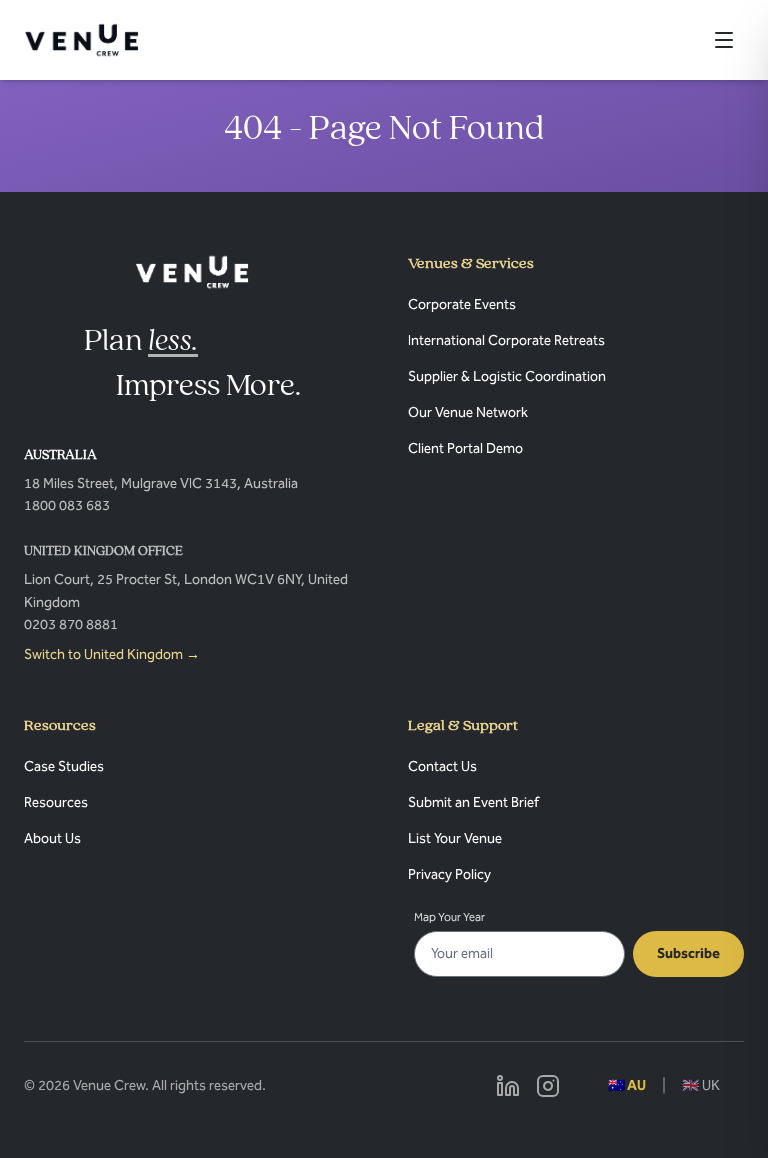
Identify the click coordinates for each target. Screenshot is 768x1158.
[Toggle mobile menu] (724, 40)
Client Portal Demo (465, 448)
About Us (52, 838)
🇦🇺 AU (627, 1085)
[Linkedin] (508, 1086)
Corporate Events (462, 304)
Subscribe (688, 953)
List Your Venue (455, 838)
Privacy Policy (449, 874)
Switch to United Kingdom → (112, 654)
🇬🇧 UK (701, 1085)
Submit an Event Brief (473, 802)
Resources (56, 802)
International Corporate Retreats (506, 340)
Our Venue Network (468, 412)
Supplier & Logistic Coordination (507, 376)
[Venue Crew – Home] (81, 40)
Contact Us (442, 766)
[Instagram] (548, 1086)
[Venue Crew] (192, 272)
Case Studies (64, 766)
